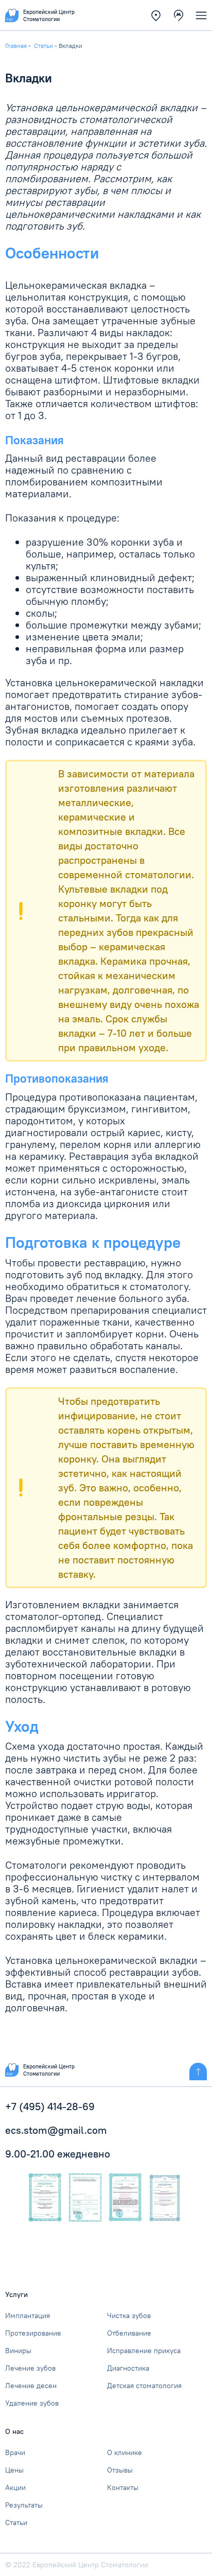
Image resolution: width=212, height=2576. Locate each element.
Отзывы (120, 2470)
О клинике (125, 2452)
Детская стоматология (144, 2386)
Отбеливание (129, 2333)
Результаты (24, 2505)
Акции (15, 2487)
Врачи (15, 2452)
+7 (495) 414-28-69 (50, 2106)
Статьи (16, 2522)
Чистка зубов (129, 2316)
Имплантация (28, 2316)
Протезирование (33, 2333)
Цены (14, 2470)
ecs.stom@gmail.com (56, 2130)
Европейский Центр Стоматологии (49, 2070)
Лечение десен (31, 2386)
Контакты (123, 2487)
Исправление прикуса (144, 2351)
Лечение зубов (30, 2368)
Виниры (18, 2351)
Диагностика (128, 2368)
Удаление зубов (32, 2403)
